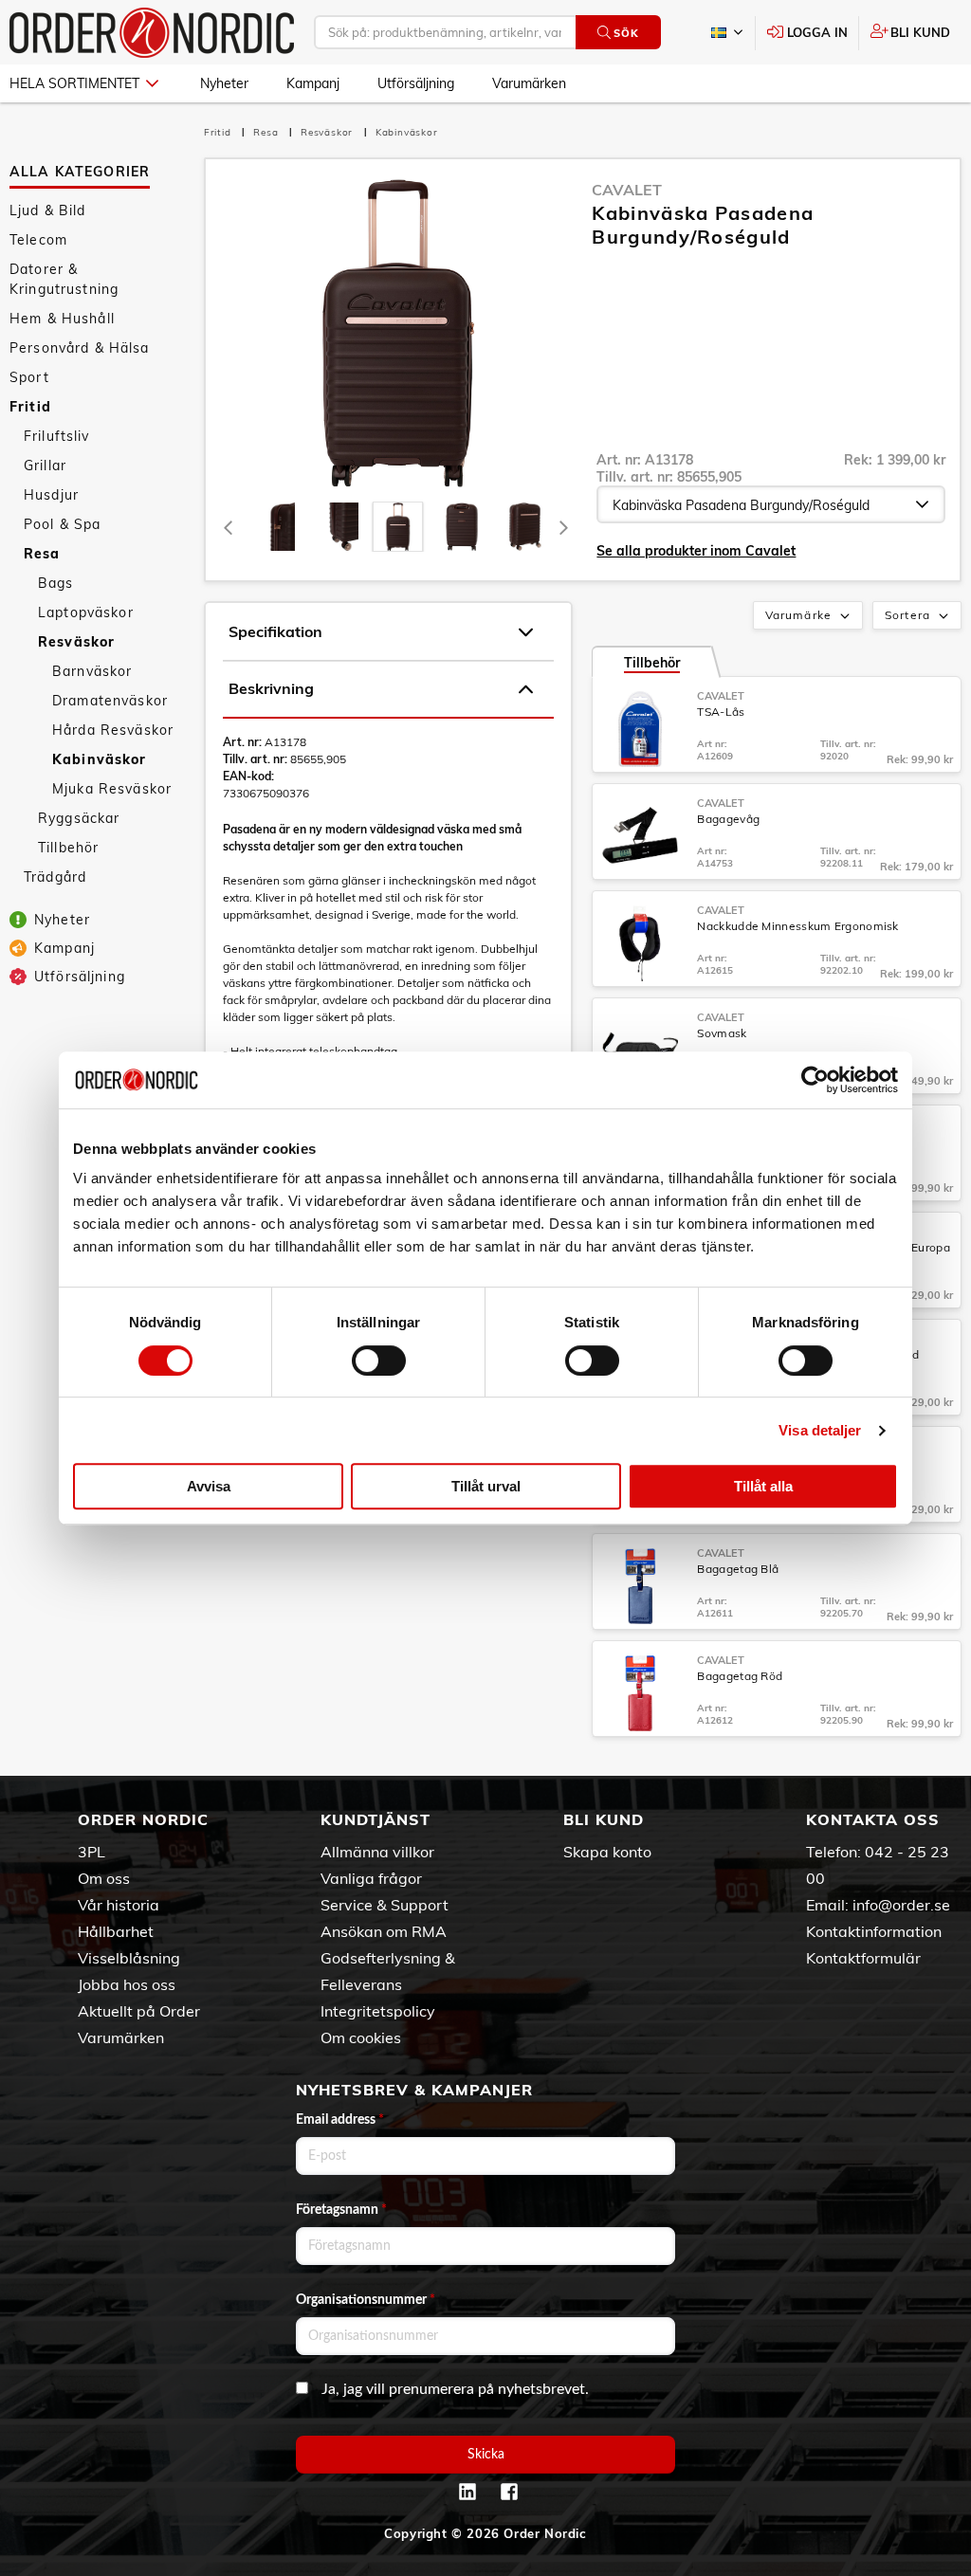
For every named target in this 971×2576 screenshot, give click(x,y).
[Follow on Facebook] (509, 2492)
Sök (626, 33)
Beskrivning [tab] (271, 688)
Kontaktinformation (874, 1931)
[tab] (271, 527)
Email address (340, 2120)
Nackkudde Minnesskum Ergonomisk (797, 926)
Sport (29, 377)
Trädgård (55, 877)
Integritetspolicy (378, 2011)
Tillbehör (68, 848)
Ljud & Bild (48, 210)
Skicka (486, 2455)
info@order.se (901, 1905)
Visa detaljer (820, 1430)
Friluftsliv (57, 436)
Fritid (30, 407)
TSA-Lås (721, 712)
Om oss (104, 1878)
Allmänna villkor (377, 1852)
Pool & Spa (62, 524)
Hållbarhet (116, 1931)
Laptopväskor (86, 612)
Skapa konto (607, 1852)
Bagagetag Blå (738, 1569)
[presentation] (398, 527)
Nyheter (224, 83)
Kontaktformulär (863, 1958)
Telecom (38, 240)
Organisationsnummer (366, 2300)
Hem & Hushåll (62, 319)
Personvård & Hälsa (80, 348)
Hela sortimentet (74, 83)
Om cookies (361, 2037)
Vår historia (119, 1905)
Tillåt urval (486, 1486)
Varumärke (798, 615)
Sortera (907, 615)
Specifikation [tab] (275, 631)
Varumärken (529, 83)
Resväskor (76, 642)
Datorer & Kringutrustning (64, 279)
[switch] (379, 1361)
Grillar (45, 466)
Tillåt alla (763, 1486)
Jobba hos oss (127, 1984)
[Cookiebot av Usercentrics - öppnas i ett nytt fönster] (815, 1080)
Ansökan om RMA (384, 1931)
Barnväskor (92, 671)
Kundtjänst (376, 1819)
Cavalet (627, 190)
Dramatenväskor (110, 701)
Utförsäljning (416, 83)
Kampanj (313, 83)
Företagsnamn (341, 2210)
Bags (56, 583)
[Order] (152, 33)
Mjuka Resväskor (112, 789)
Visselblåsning (129, 1958)
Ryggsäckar (79, 818)
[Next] (563, 527)
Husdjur (51, 495)
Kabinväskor (100, 759)
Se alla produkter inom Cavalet (696, 551)
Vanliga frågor (371, 1878)
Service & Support (385, 1905)
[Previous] (229, 527)
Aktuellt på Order (139, 2011)
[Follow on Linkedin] (467, 2492)
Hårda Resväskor (113, 730)
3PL (92, 1852)
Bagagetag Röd (740, 1676)
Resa (42, 554)
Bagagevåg (728, 819)
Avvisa (209, 1486)
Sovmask (722, 1033)
